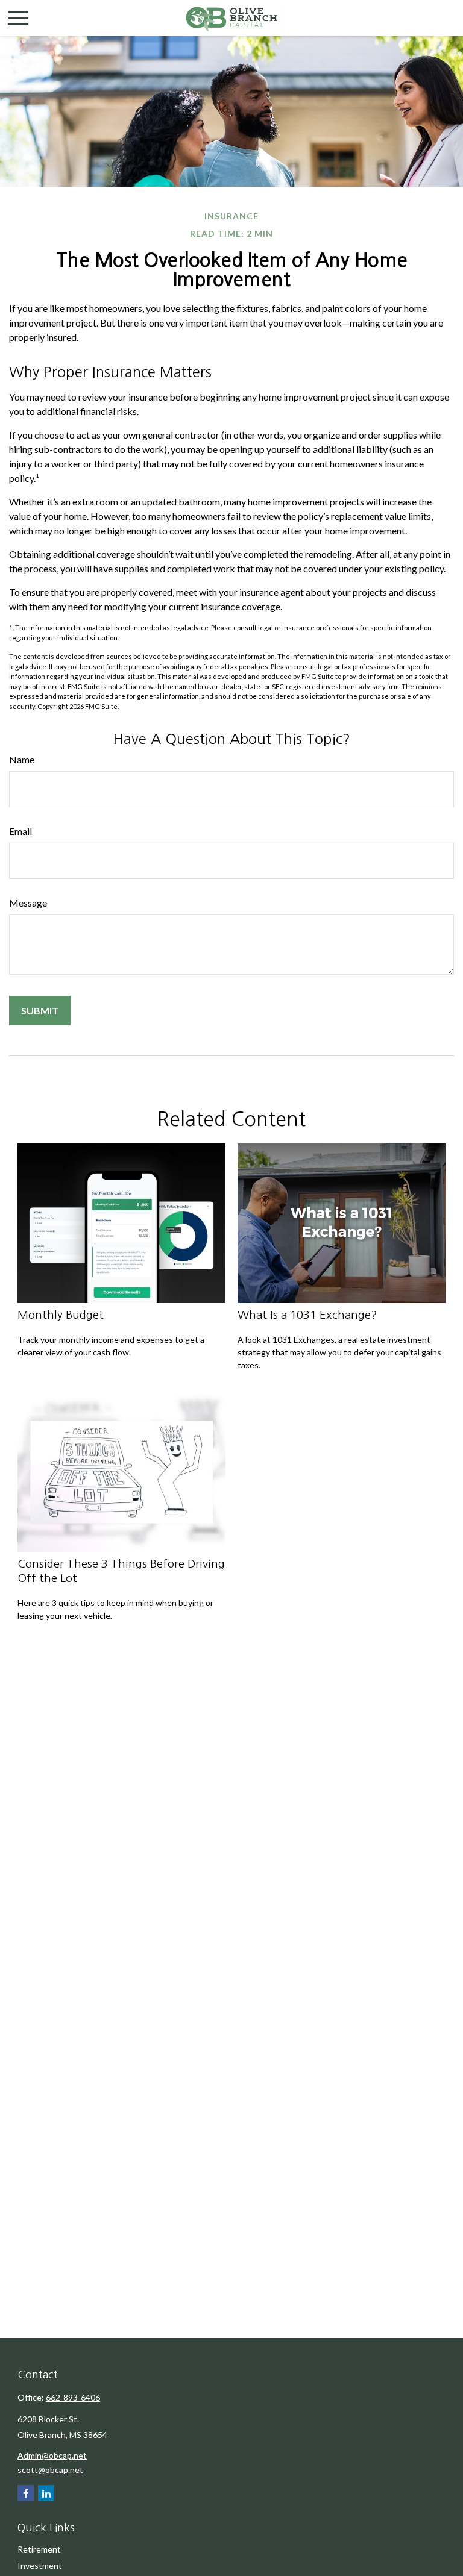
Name (22, 759)
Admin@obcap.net (52, 2455)
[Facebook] (26, 2493)
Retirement (39, 2549)
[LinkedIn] (46, 2493)
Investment (40, 2565)
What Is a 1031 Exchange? (307, 1315)
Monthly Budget (61, 1315)
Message (28, 903)
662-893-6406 (73, 2397)
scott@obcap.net (50, 2470)
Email (20, 831)
